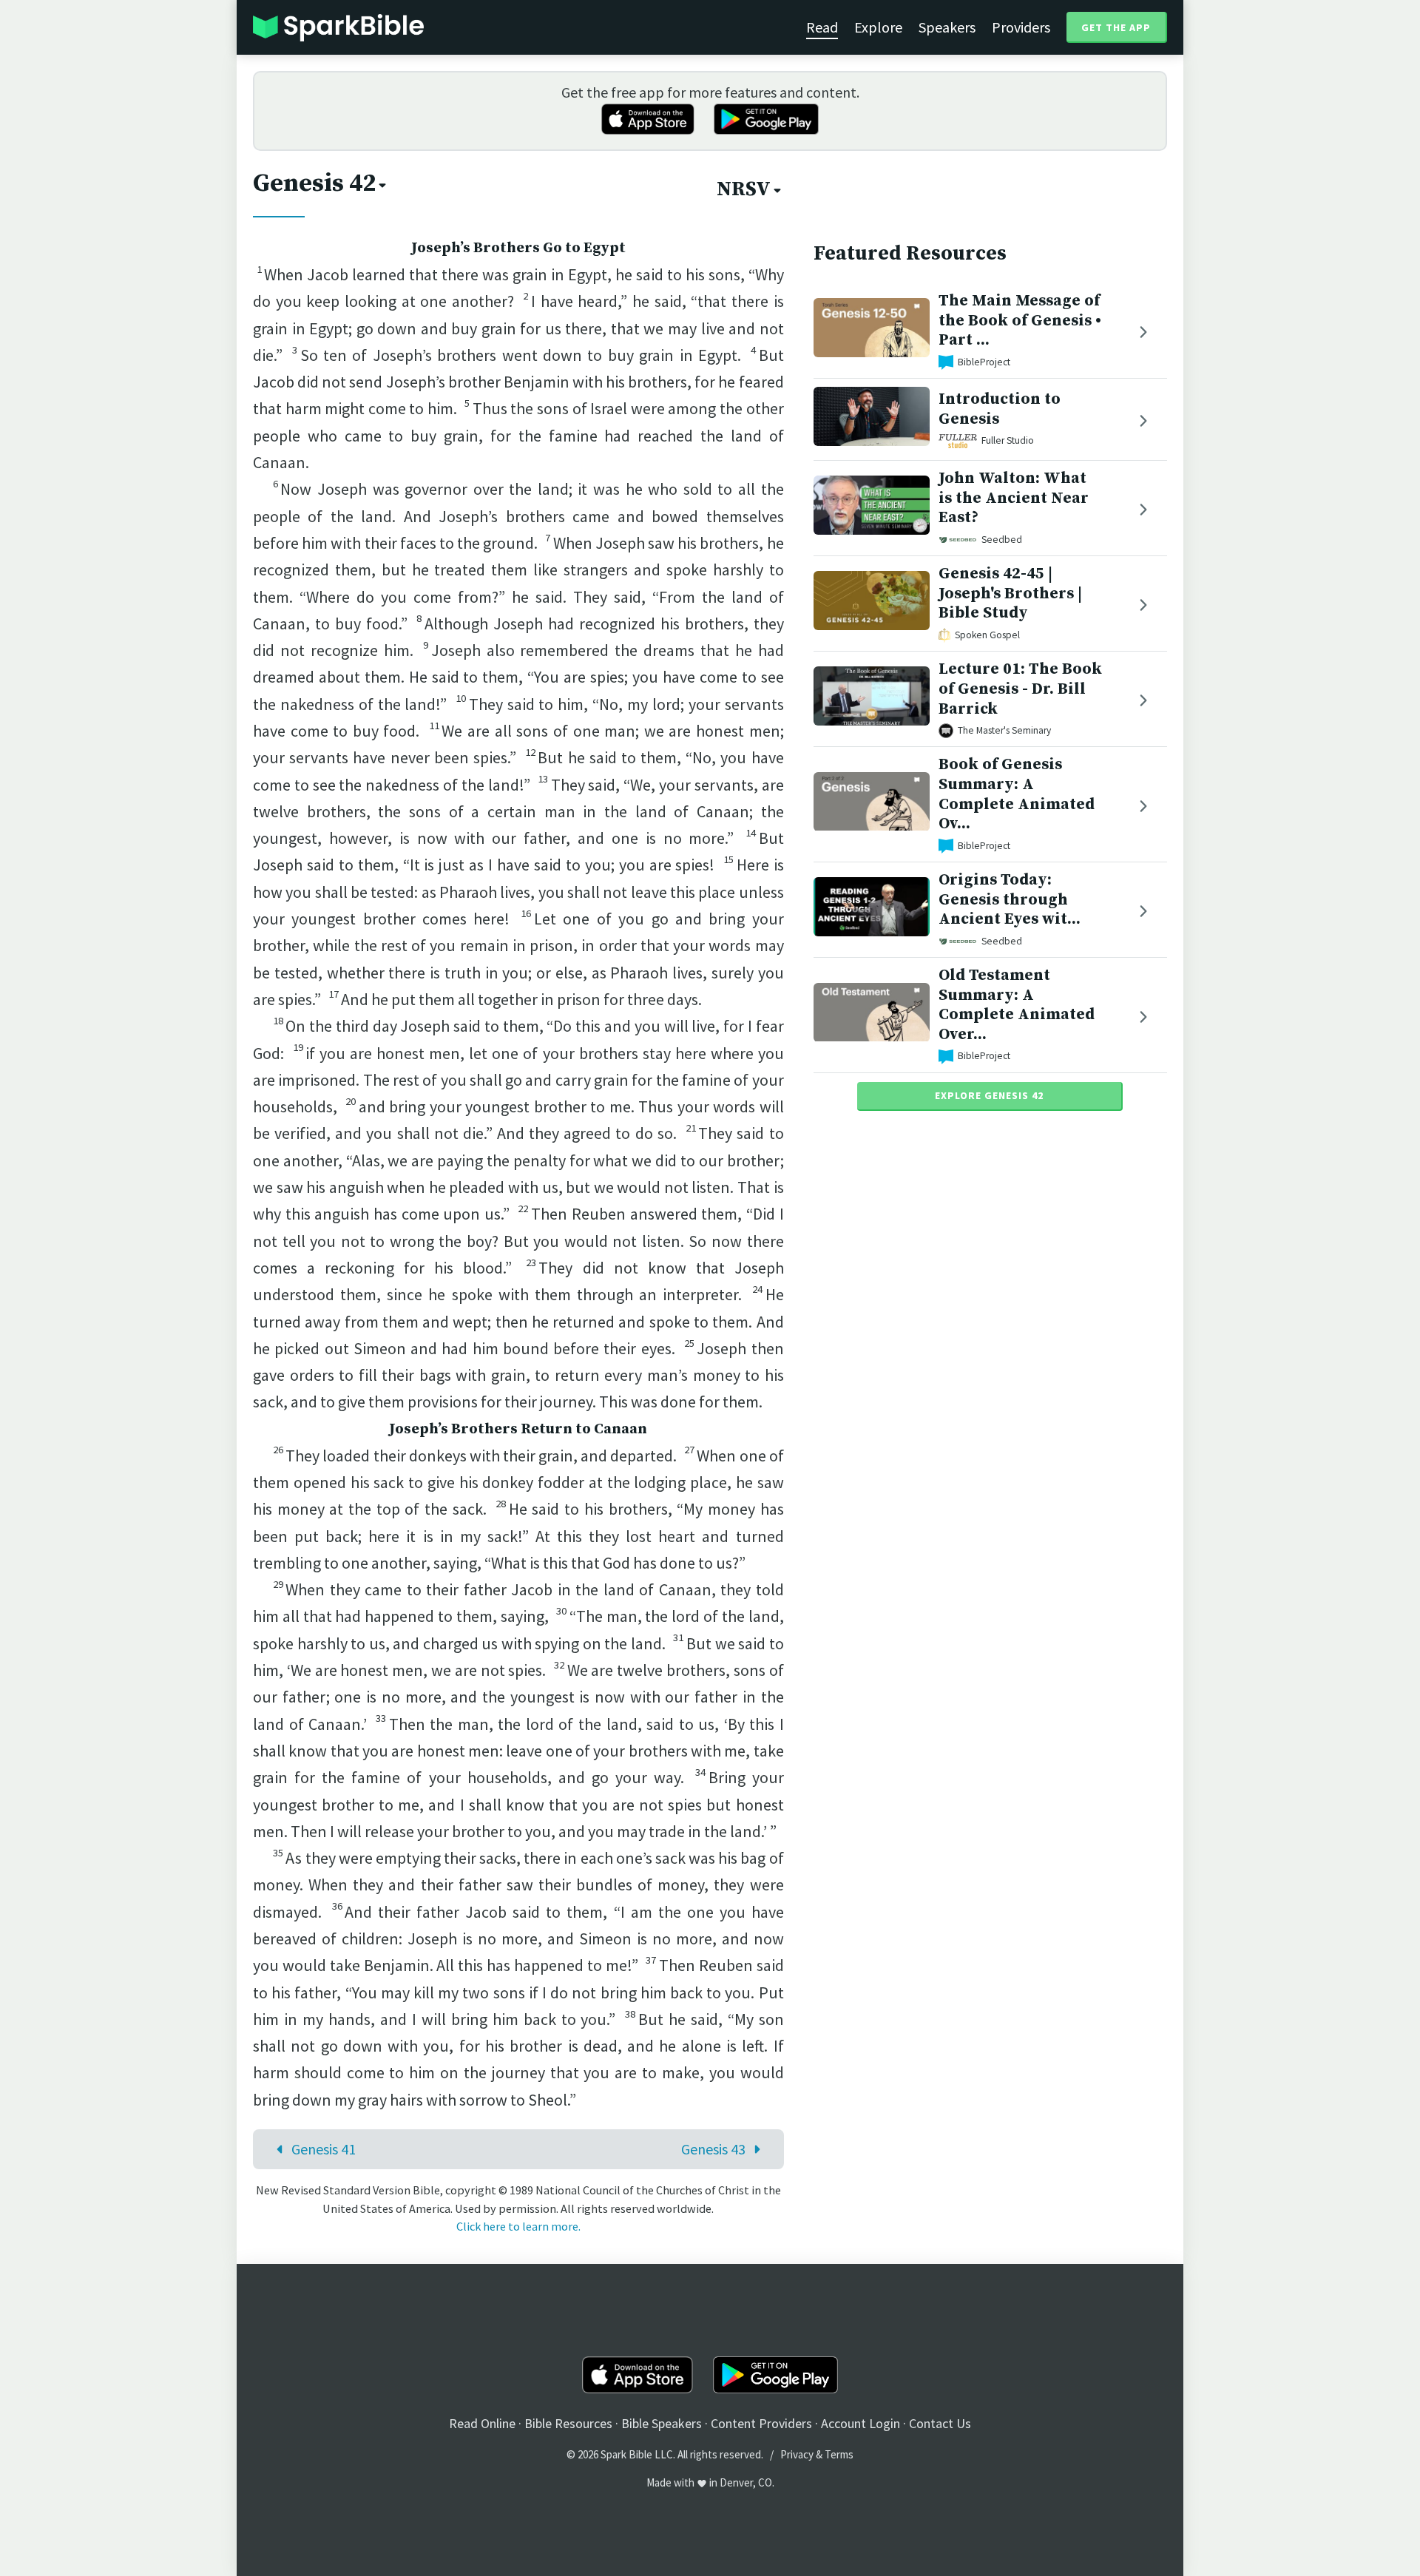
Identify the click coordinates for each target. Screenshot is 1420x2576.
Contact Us (940, 2423)
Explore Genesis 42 (989, 1095)
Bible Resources (568, 2423)
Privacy (797, 2454)
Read (822, 27)
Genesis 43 (713, 2149)
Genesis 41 (324, 2149)
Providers (1021, 27)
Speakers (947, 27)
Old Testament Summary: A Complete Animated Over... (1017, 1005)
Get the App (1116, 27)
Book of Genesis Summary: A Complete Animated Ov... (1017, 794)
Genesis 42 (314, 183)
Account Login (861, 2423)
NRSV (744, 189)
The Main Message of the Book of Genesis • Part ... (1020, 321)
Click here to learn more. (518, 2226)
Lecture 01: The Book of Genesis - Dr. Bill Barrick (1020, 689)
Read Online (482, 2423)
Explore (878, 27)
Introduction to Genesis (1000, 410)
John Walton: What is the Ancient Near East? (1014, 498)
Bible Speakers (662, 2423)
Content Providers (761, 2423)
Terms (839, 2454)
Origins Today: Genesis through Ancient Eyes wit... (1010, 900)
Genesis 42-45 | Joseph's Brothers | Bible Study (1010, 594)
